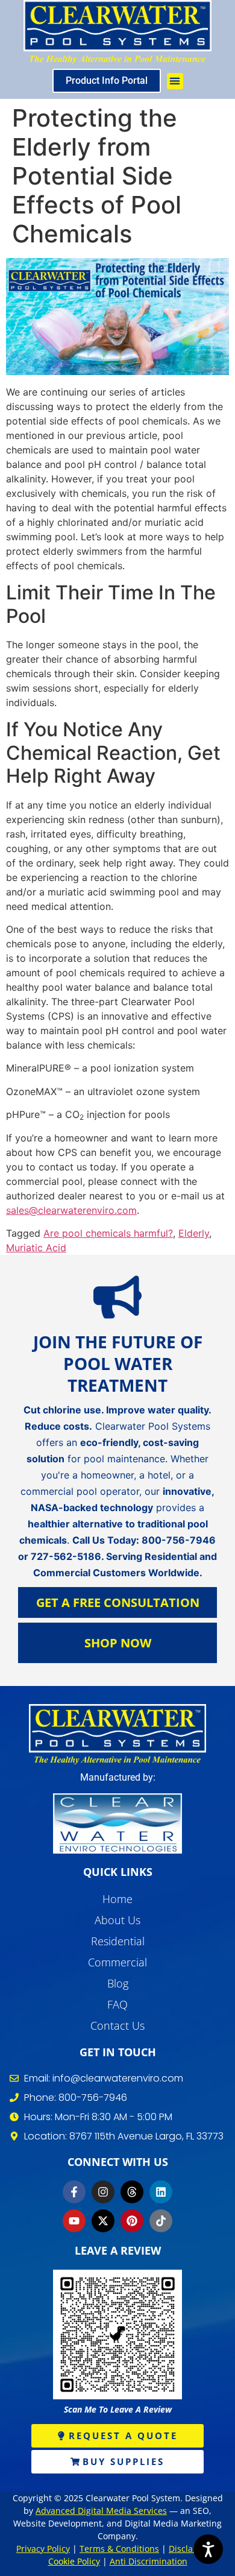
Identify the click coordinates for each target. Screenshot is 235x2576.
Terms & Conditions (119, 2549)
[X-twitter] (103, 2221)
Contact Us (117, 2025)
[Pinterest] (132, 2221)
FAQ (117, 2004)
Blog (118, 1983)
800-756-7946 (179, 1540)
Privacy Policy (43, 2549)
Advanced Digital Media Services (101, 2511)
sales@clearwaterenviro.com (71, 1210)
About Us (117, 1920)
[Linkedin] (161, 2192)
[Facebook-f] (74, 2192)
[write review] (117, 2334)
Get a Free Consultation (118, 1602)
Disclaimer (191, 2549)
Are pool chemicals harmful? (108, 1233)
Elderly (194, 1233)
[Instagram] (103, 2192)
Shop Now (118, 1643)
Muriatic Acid (36, 1248)
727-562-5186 (66, 1556)
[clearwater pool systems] (117, 1734)
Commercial (117, 1962)
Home (117, 1899)
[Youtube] (74, 2221)
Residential (118, 1941)
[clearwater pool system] (117, 32)
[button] (175, 81)
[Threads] (132, 2192)
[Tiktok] (161, 2221)
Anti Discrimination (149, 2561)
